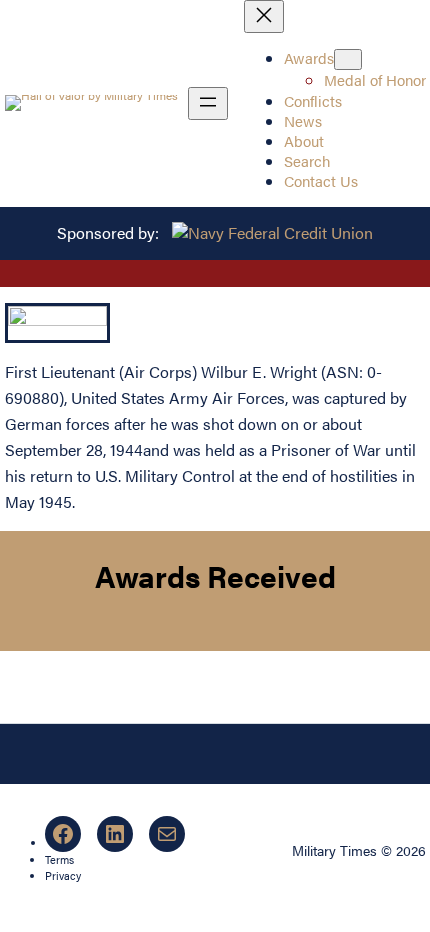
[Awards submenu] (348, 59)
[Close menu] (264, 16)
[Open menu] (208, 103)
